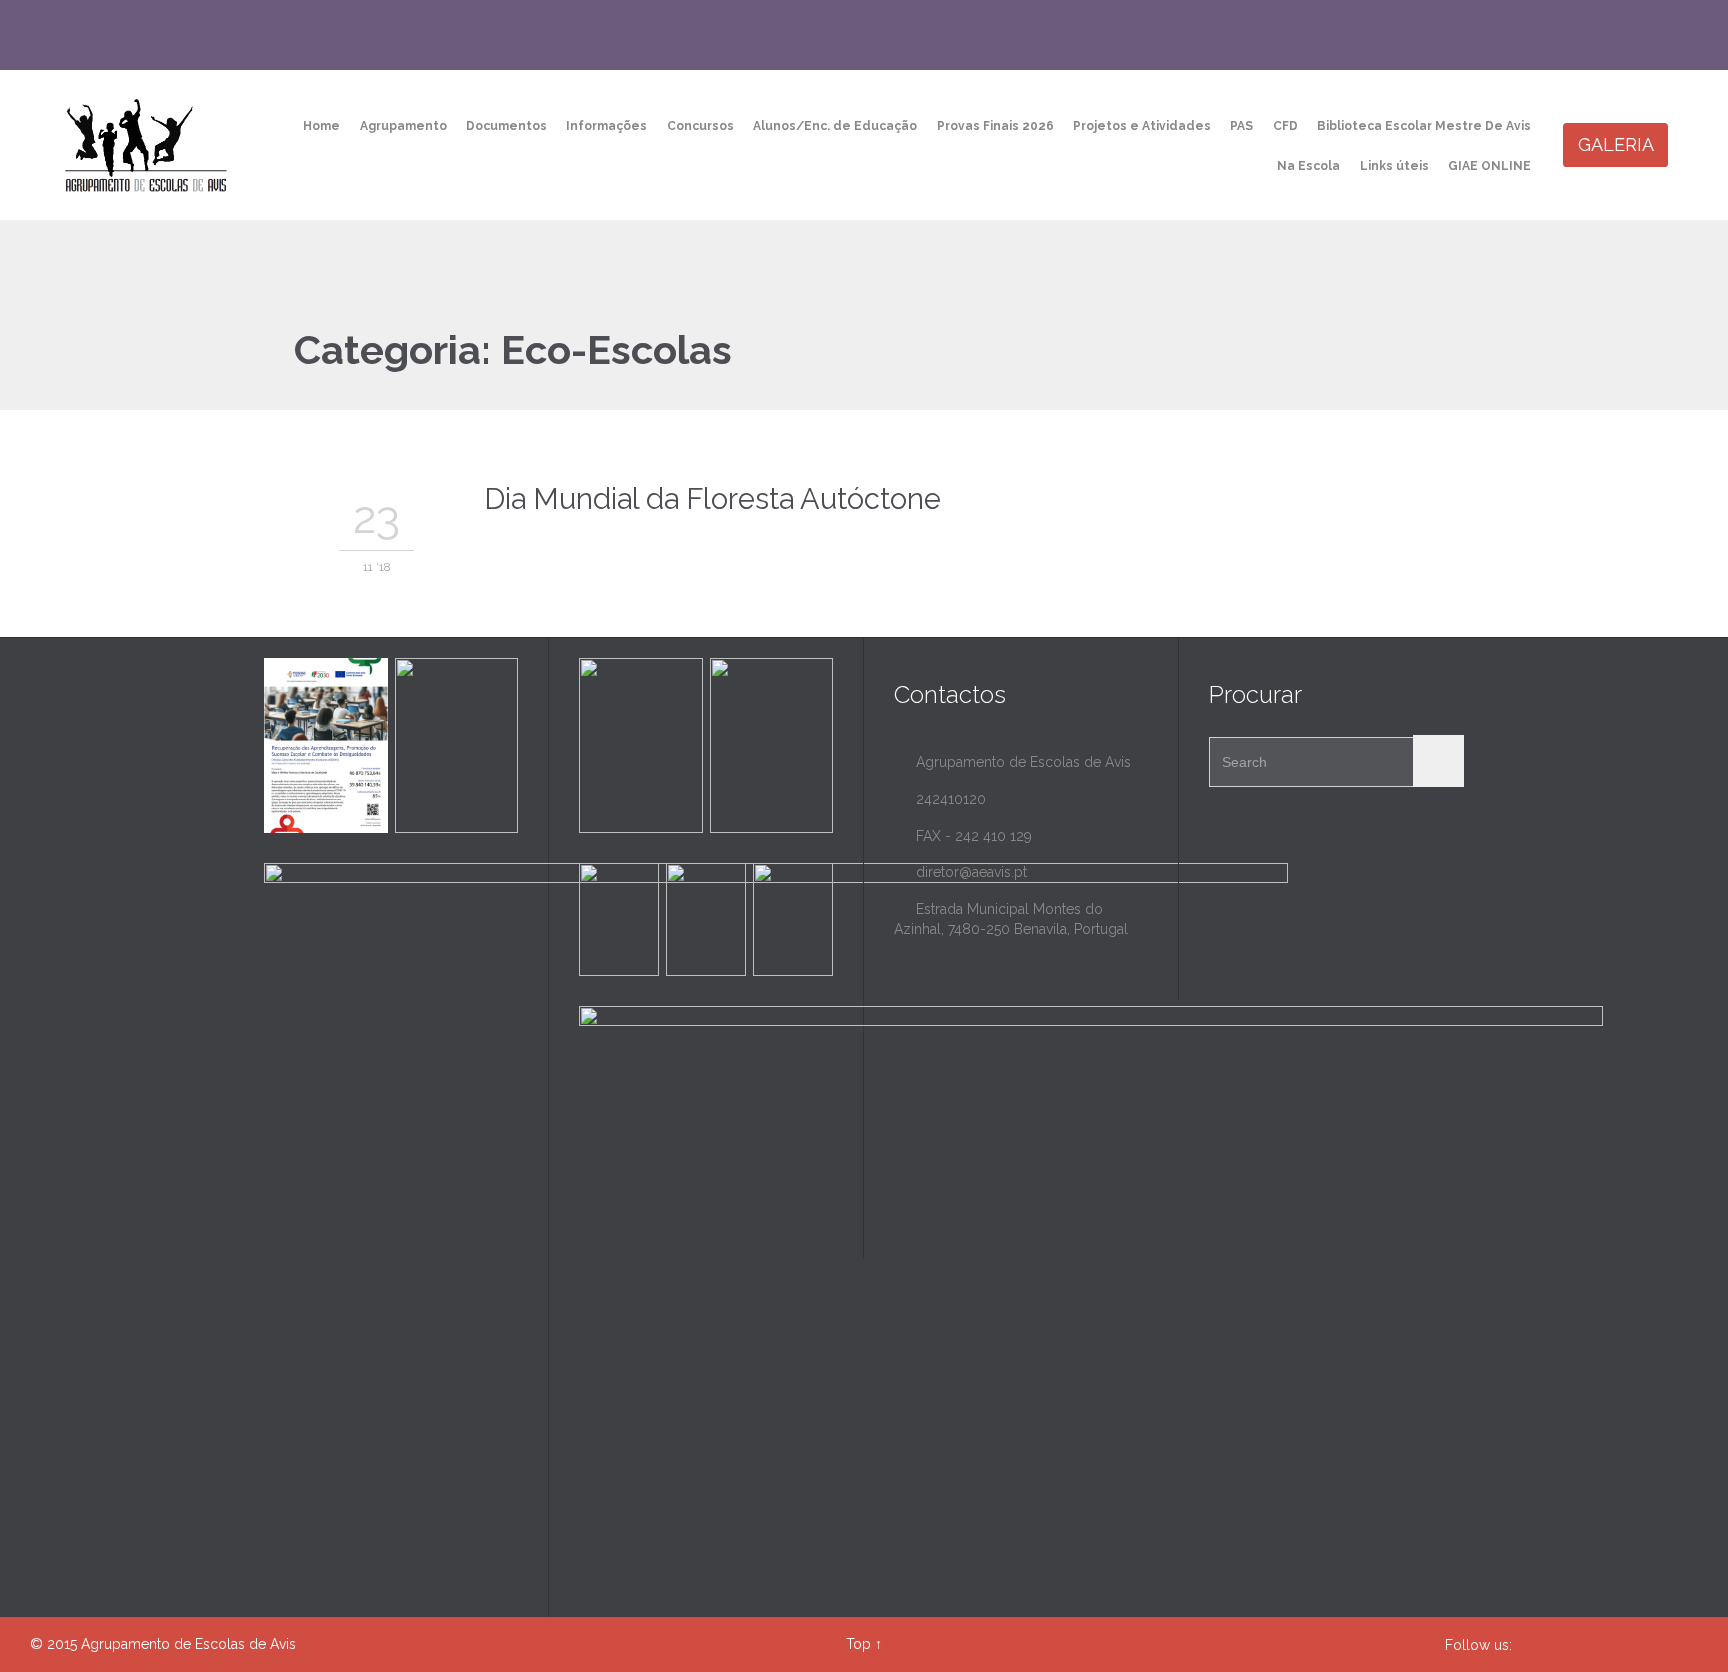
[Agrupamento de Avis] (147, 145)
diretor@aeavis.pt (960, 872)
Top (858, 1644)
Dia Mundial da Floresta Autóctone (712, 499)
